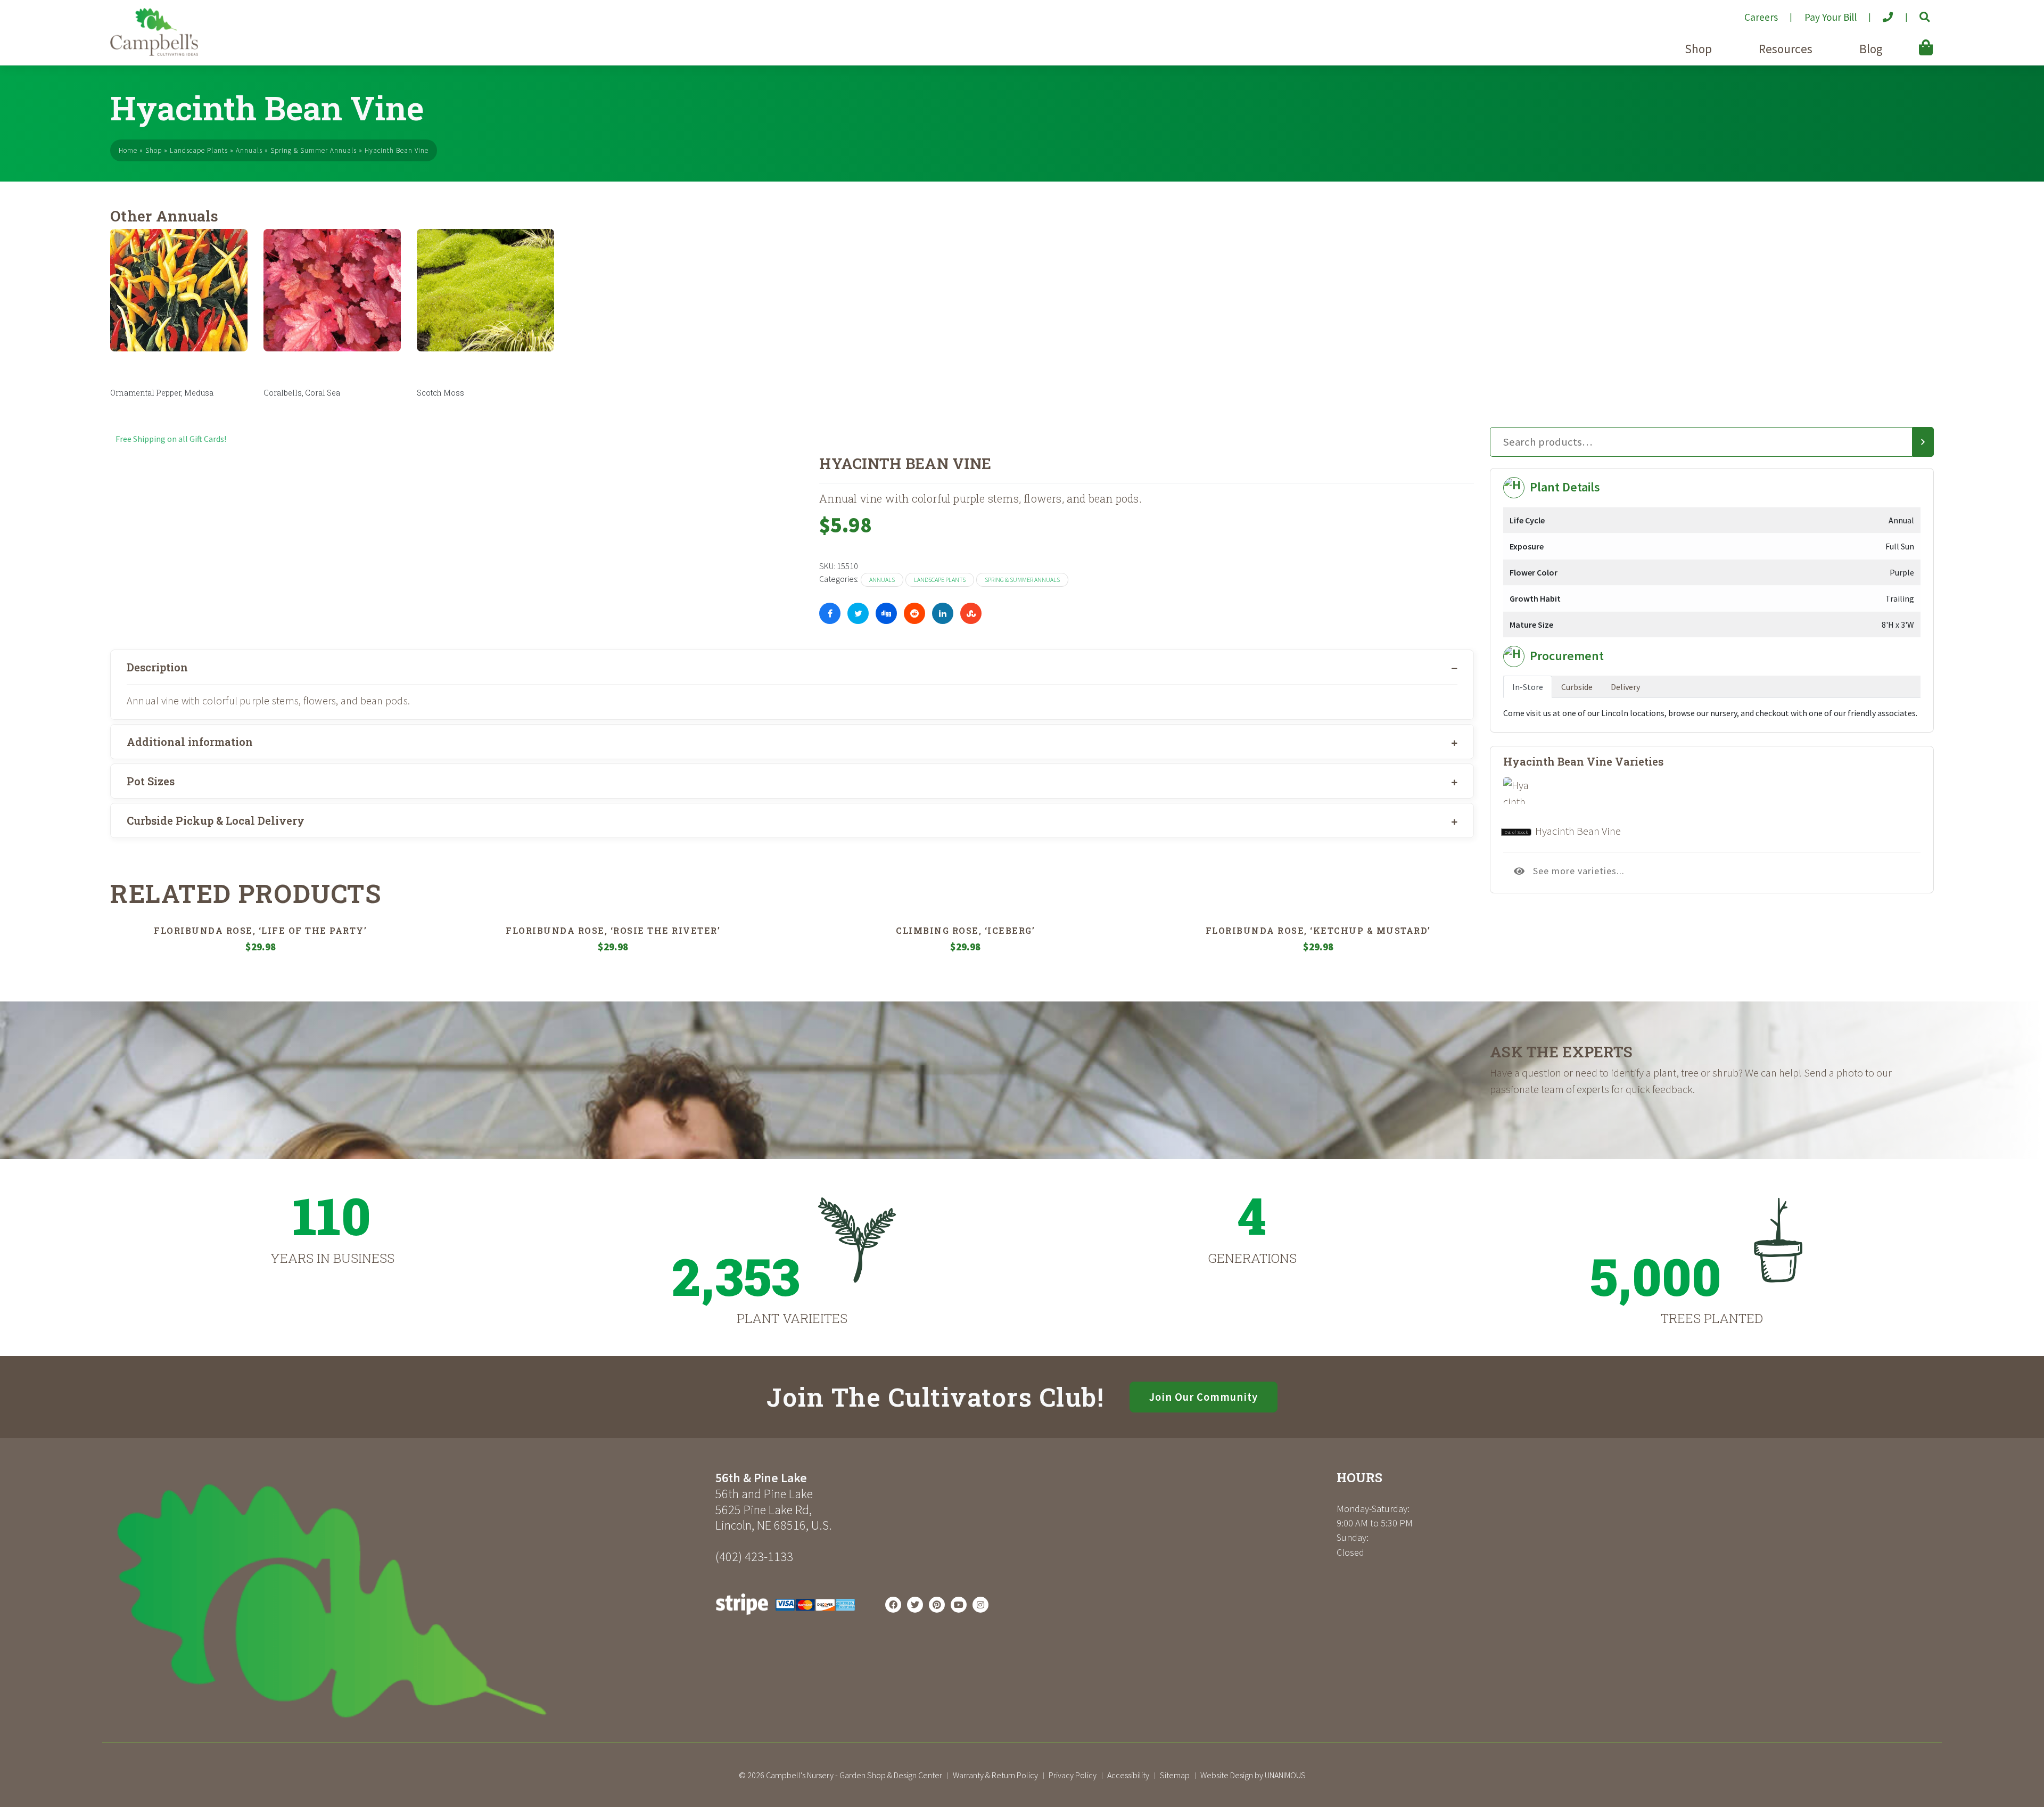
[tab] (792, 667)
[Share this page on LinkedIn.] (943, 613)
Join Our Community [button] (1204, 1397)
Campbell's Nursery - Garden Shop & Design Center (854, 1775)
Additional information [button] (190, 742)
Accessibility (1128, 1775)
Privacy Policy (1073, 1775)
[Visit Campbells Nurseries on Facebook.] (893, 1605)
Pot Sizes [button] (151, 781)
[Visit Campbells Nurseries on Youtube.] (959, 1605)
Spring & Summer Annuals (314, 150)
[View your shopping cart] (1910, 40)
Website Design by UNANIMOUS (1253, 1775)
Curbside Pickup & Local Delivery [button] (216, 820)
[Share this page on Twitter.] (858, 613)
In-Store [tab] (1528, 687)
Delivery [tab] (1625, 687)
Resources (1786, 49)
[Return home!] (154, 53)
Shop (1698, 49)
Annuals (249, 150)
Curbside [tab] (1577, 687)
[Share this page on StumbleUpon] (971, 613)
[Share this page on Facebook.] (830, 613)
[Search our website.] (1915, 13)
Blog (1871, 49)
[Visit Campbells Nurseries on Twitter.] (915, 1605)
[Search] (1923, 442)
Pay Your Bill (1831, 17)
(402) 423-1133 (754, 1557)
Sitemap (1175, 1775)
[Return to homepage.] (409, 1601)
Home (128, 150)
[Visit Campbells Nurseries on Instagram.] (980, 1605)
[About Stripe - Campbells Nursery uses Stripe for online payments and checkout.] (785, 1617)
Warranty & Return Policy (995, 1775)
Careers (1761, 17)
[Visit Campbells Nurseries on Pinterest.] (937, 1605)
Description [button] (157, 667)
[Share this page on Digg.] (886, 613)
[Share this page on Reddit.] (914, 613)
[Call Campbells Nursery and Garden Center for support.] (1879, 13)
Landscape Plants (199, 150)
